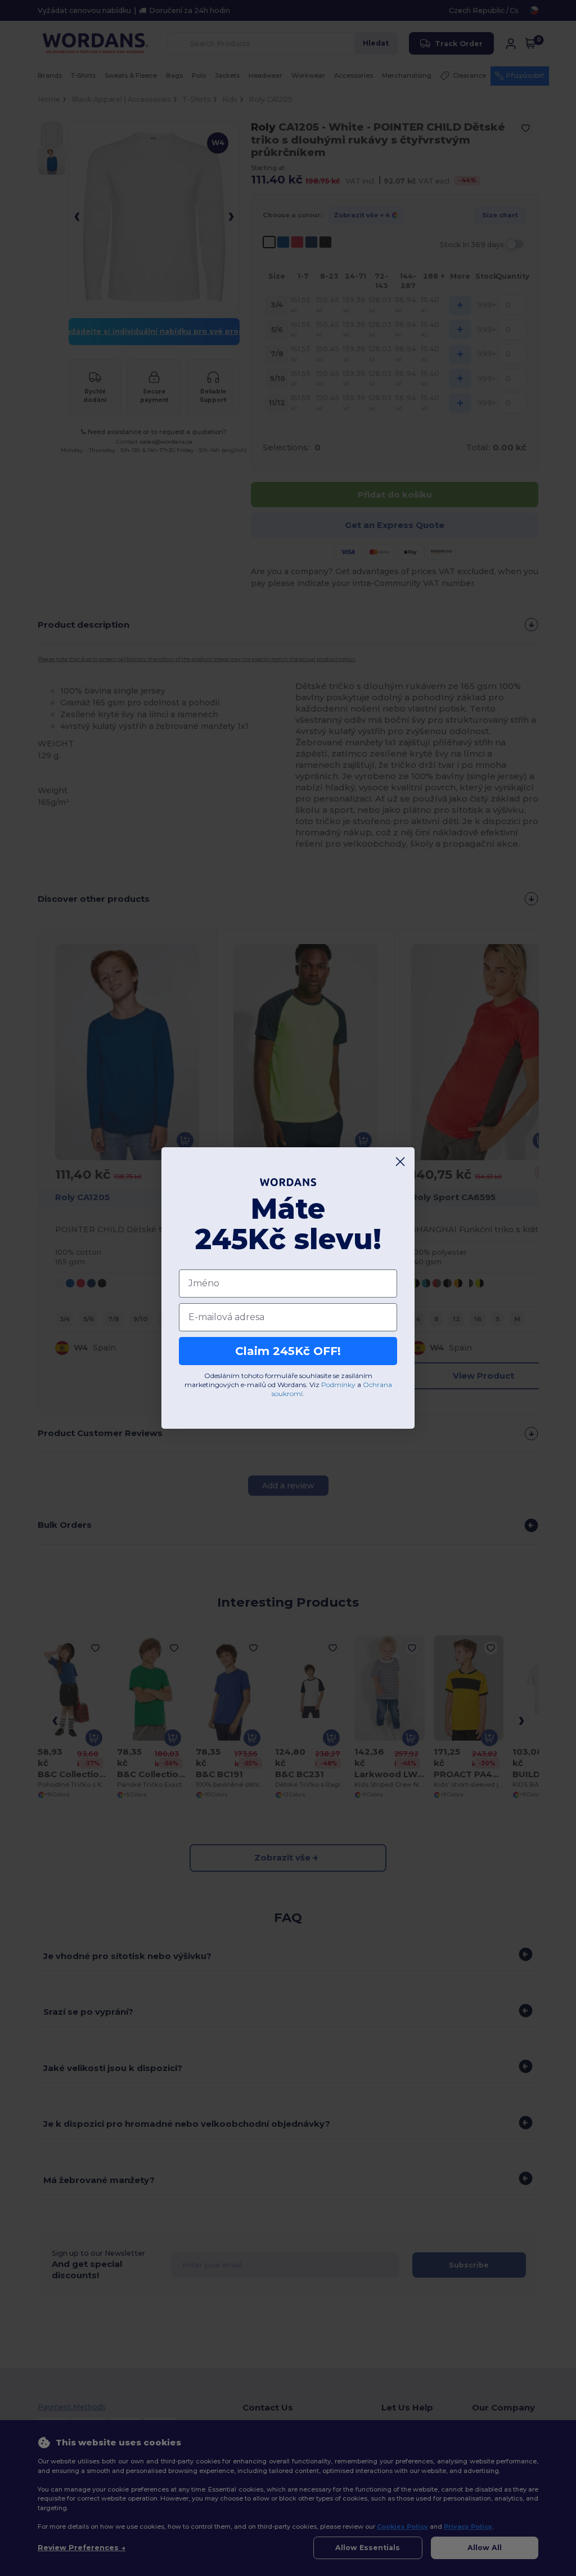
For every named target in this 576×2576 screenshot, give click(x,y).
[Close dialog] (400, 1162)
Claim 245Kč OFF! (288, 1351)
